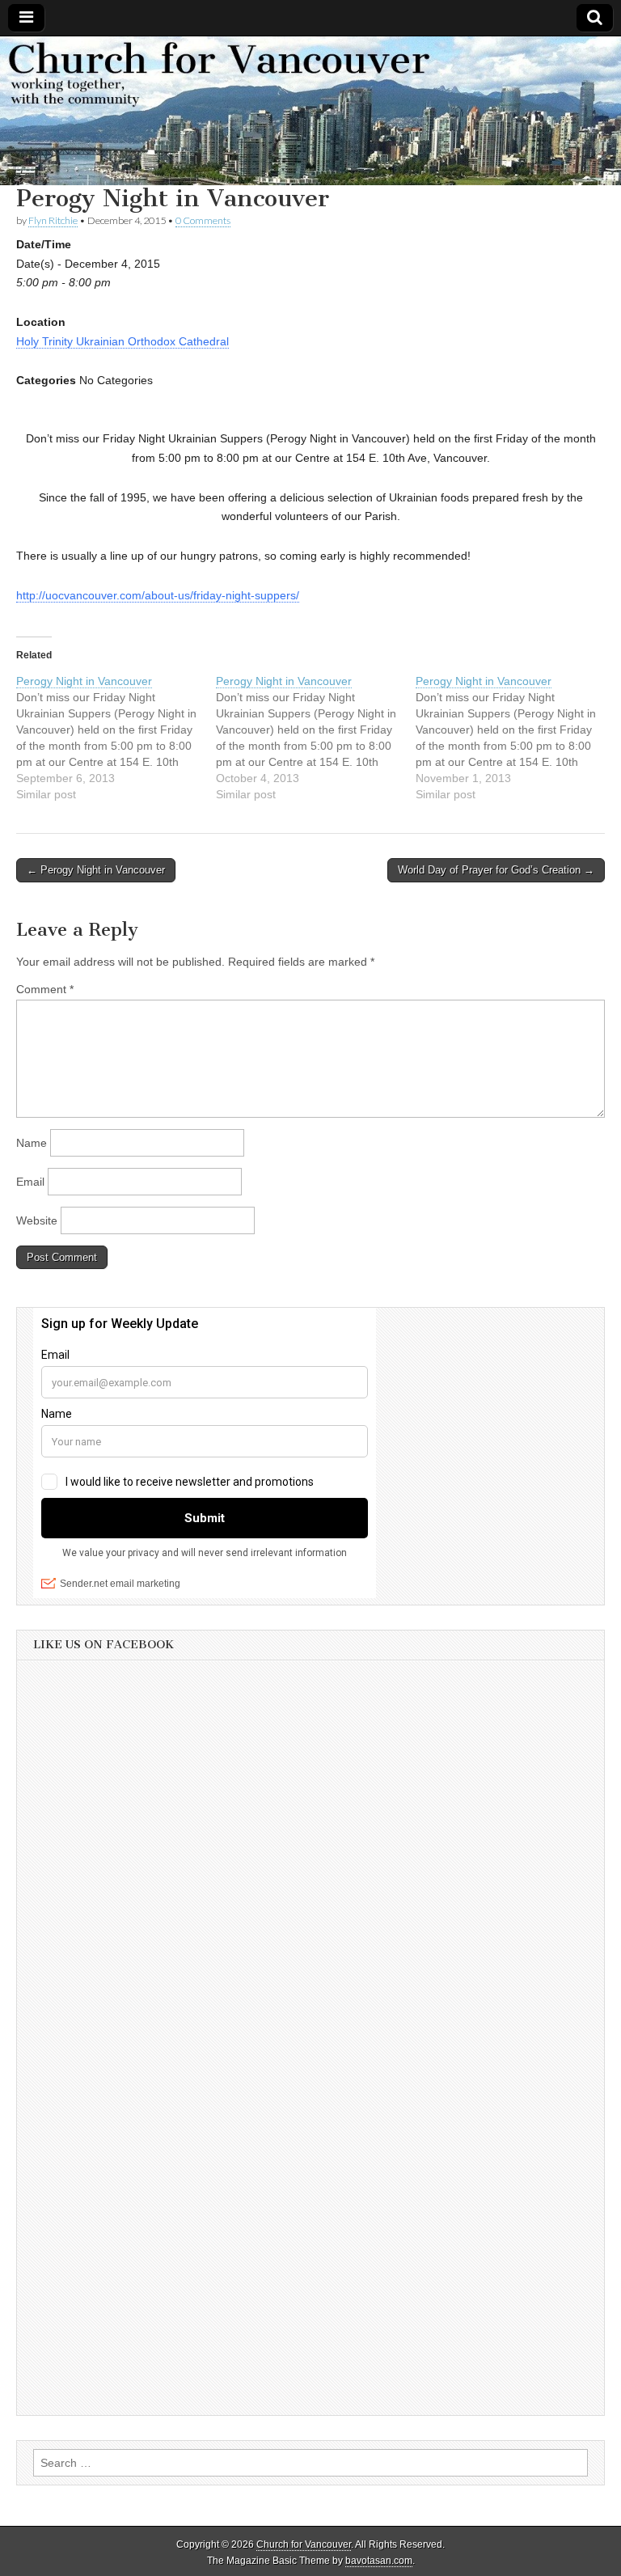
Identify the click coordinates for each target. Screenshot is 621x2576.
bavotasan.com (379, 2561)
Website (37, 1220)
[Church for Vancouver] (310, 111)
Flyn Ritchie (53, 220)
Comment (45, 989)
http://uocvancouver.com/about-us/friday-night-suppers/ (158, 595)
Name (32, 1143)
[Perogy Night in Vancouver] (116, 738)
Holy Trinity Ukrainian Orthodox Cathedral (123, 341)
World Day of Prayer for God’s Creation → (496, 870)
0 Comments (203, 220)
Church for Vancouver (304, 2544)
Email (30, 1182)
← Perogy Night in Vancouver (96, 870)
